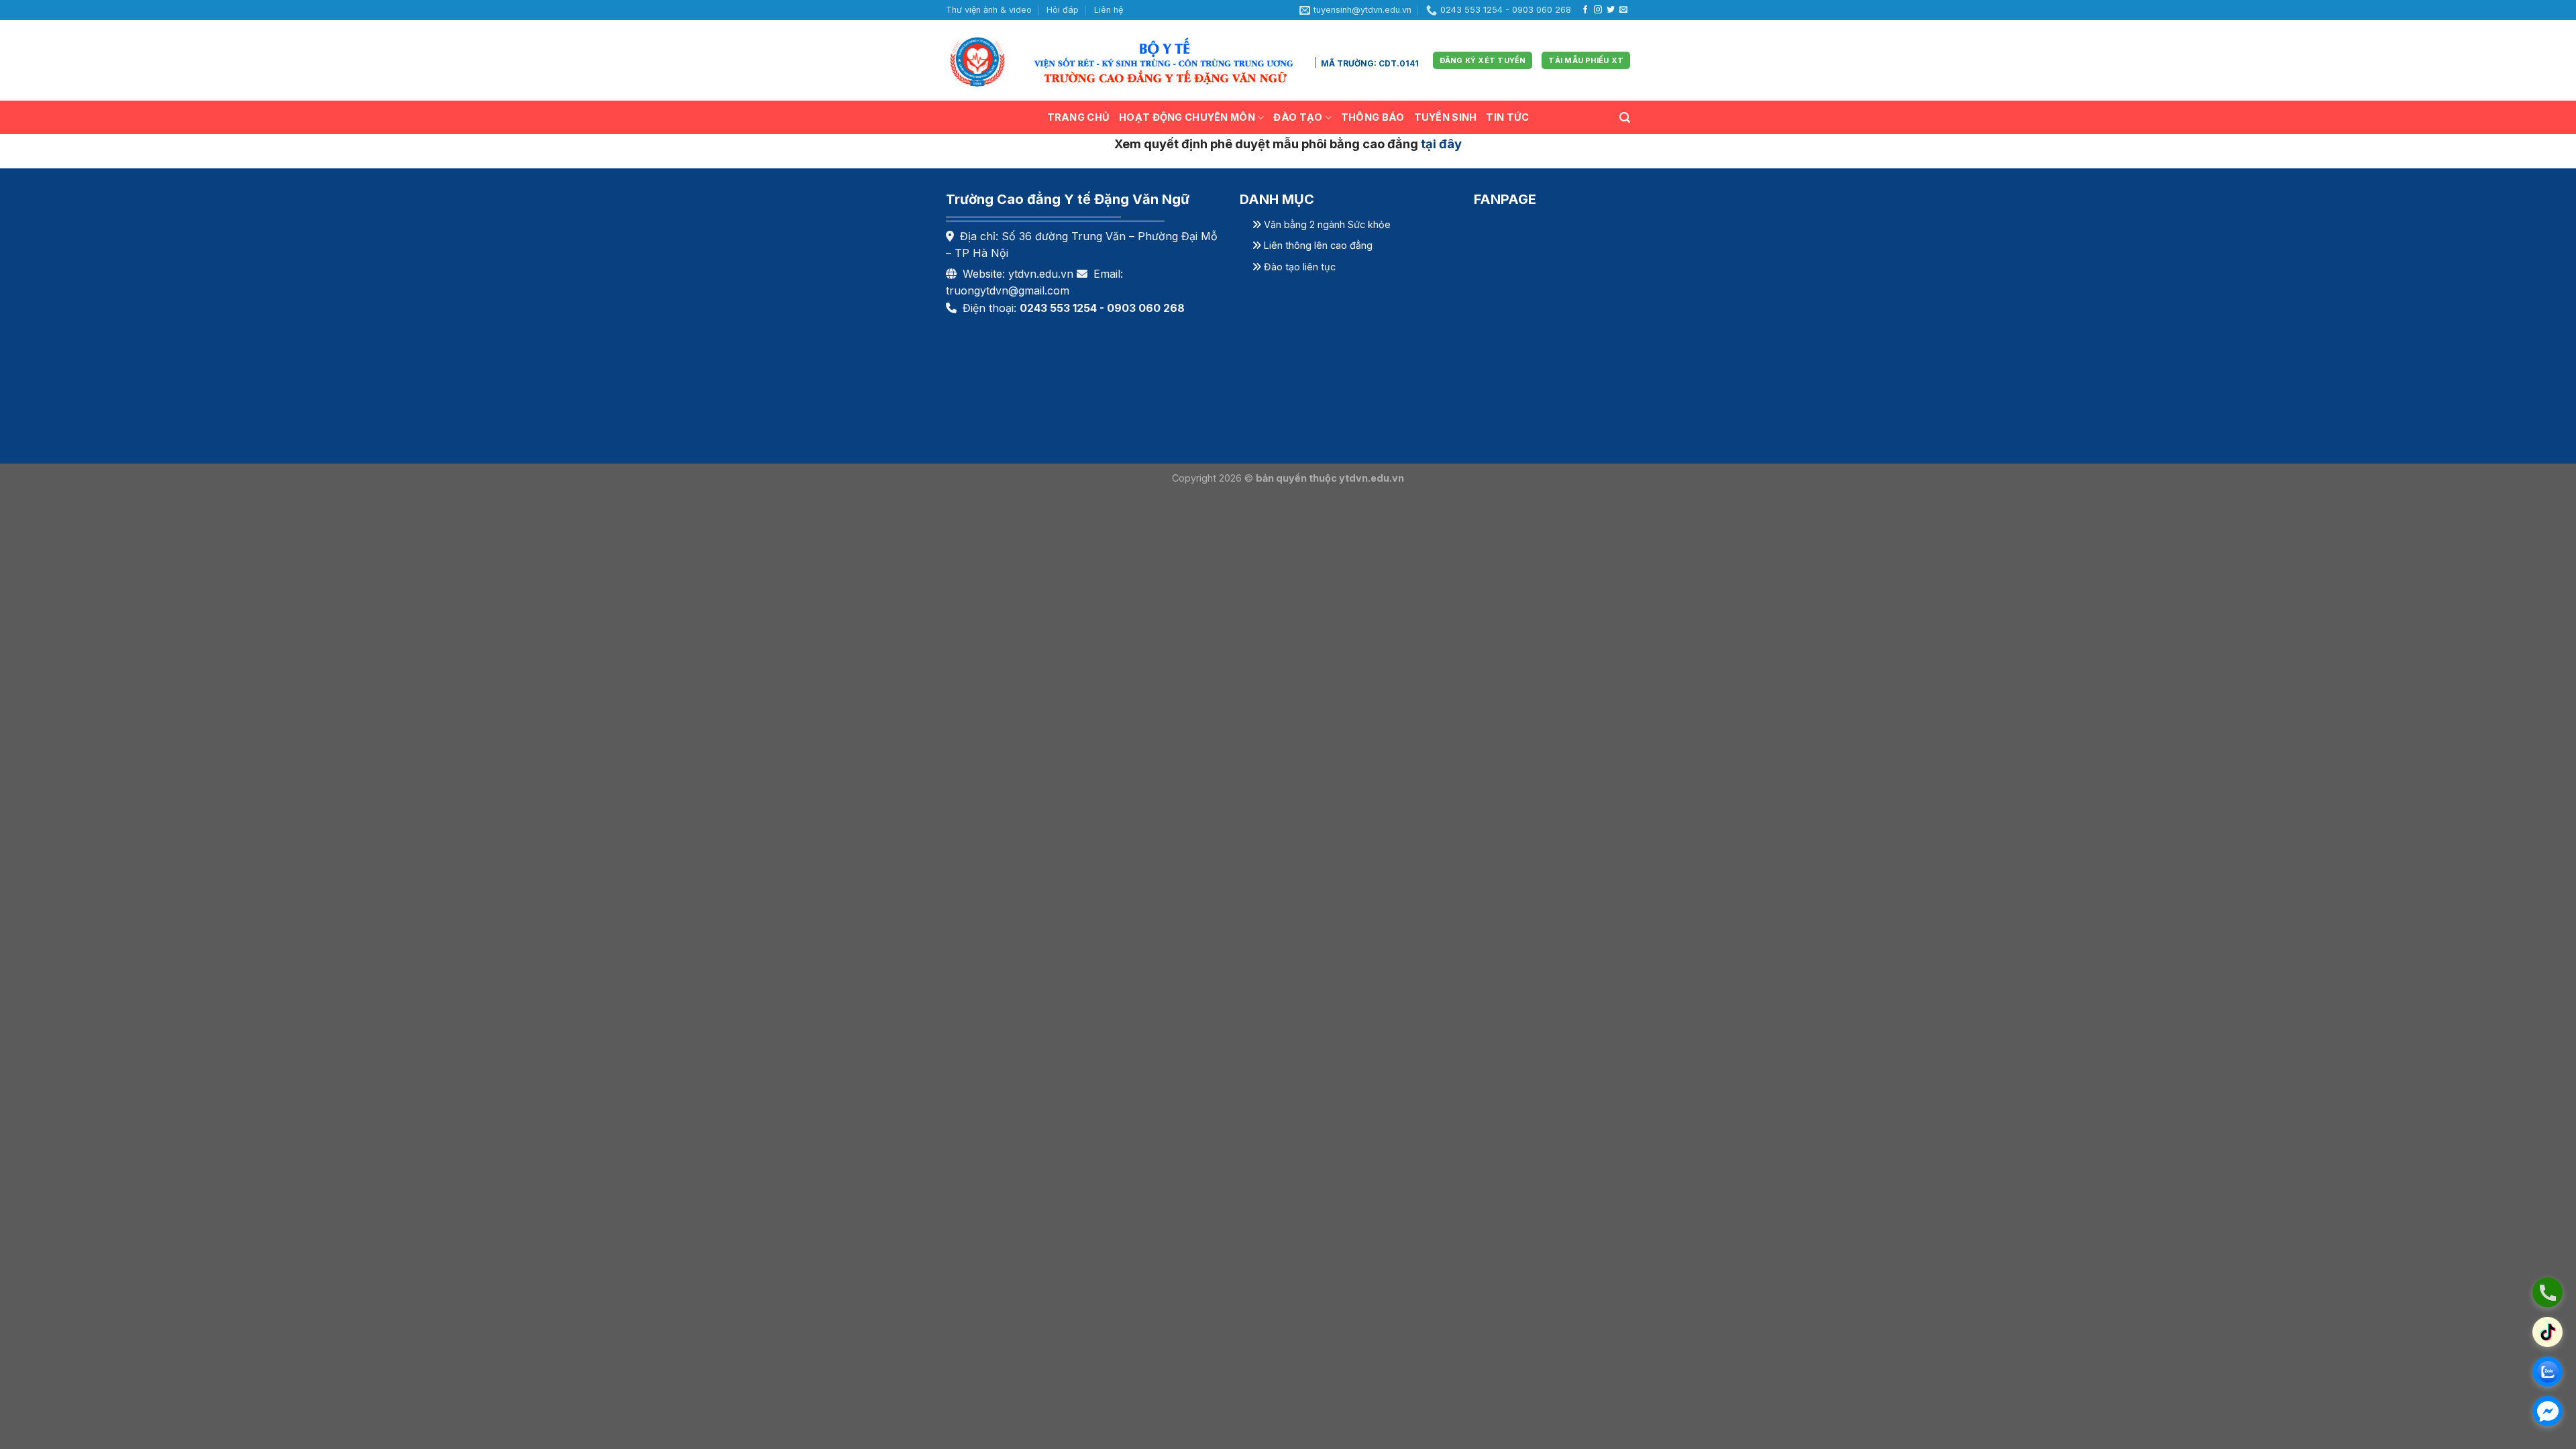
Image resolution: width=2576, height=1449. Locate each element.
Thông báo (1373, 117)
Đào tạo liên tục (1298, 267)
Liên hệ (1109, 10)
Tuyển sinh (1446, 117)
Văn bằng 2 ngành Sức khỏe (1326, 224)
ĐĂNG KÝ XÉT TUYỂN (1483, 60)
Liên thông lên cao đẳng (1317, 245)
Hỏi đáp (1063, 10)
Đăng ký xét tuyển (1646, 225)
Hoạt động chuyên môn (1187, 117)
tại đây (1441, 144)
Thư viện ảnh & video (989, 10)
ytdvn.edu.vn (1041, 274)
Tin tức (1507, 117)
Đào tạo (1298, 117)
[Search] (1625, 118)
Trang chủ (1079, 117)
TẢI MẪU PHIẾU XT (1586, 60)
